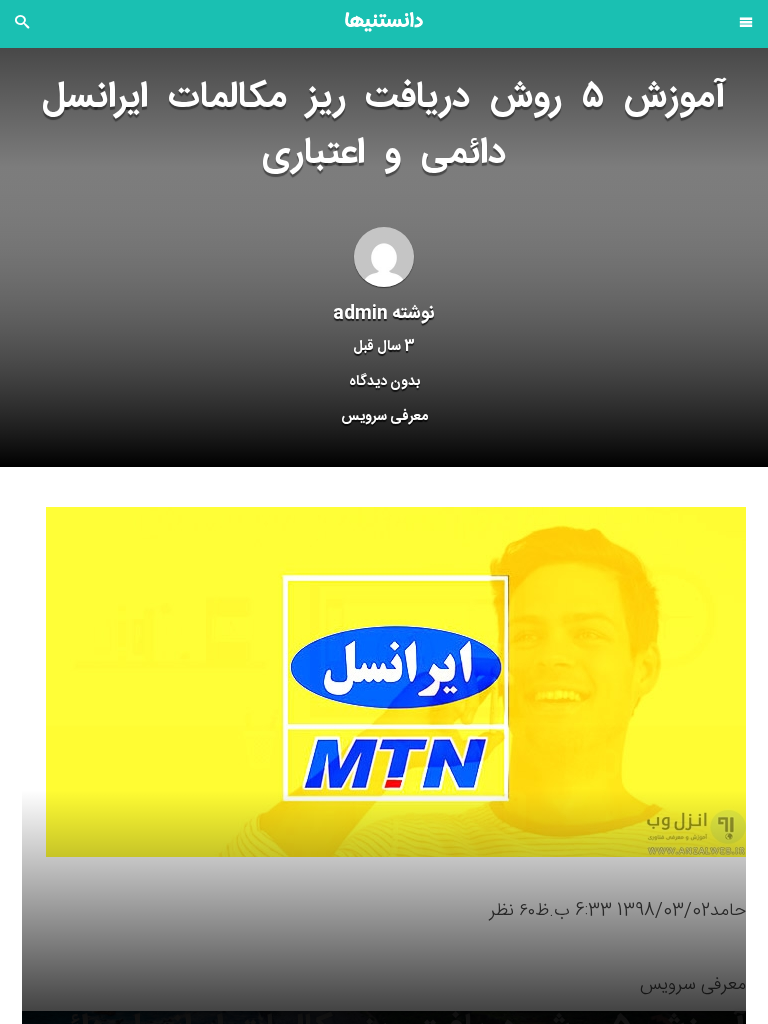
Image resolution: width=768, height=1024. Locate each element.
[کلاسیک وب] (384, 22)
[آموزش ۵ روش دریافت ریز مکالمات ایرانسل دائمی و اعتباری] (396, 683)
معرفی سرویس (384, 417)
